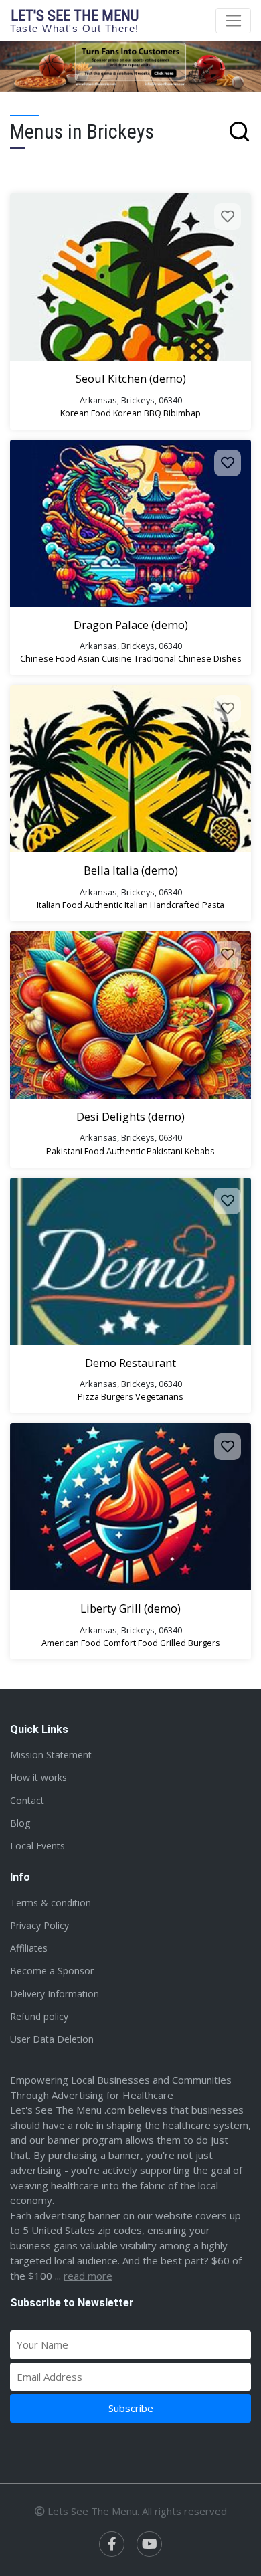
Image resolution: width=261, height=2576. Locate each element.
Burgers (117, 1396)
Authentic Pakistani (145, 1151)
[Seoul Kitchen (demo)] (130, 277)
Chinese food (48, 658)
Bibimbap (182, 413)
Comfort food (130, 1643)
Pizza (88, 1396)
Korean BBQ (137, 413)
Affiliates (29, 1948)
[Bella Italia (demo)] (130, 769)
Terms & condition (51, 1903)
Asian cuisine (105, 658)
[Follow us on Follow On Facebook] (112, 2544)
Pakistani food (75, 1151)
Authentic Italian (116, 905)
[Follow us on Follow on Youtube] (149, 2544)
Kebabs (200, 1151)
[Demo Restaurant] (130, 1261)
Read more (88, 2276)
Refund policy (39, 2016)
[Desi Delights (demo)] (130, 1015)
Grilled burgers (190, 1643)
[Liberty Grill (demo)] (130, 1507)
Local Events (37, 1846)
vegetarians (159, 1396)
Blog (20, 1823)
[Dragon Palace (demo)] (130, 523)
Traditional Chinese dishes (188, 658)
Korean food (86, 413)
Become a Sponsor (52, 1971)
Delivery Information (55, 1994)
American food (71, 1643)
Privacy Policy (39, 1925)
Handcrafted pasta (187, 905)
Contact (27, 1800)
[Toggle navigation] (233, 21)
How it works (38, 1777)
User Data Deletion (52, 2039)
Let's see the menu (75, 20)
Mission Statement (51, 1755)
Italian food (60, 905)
